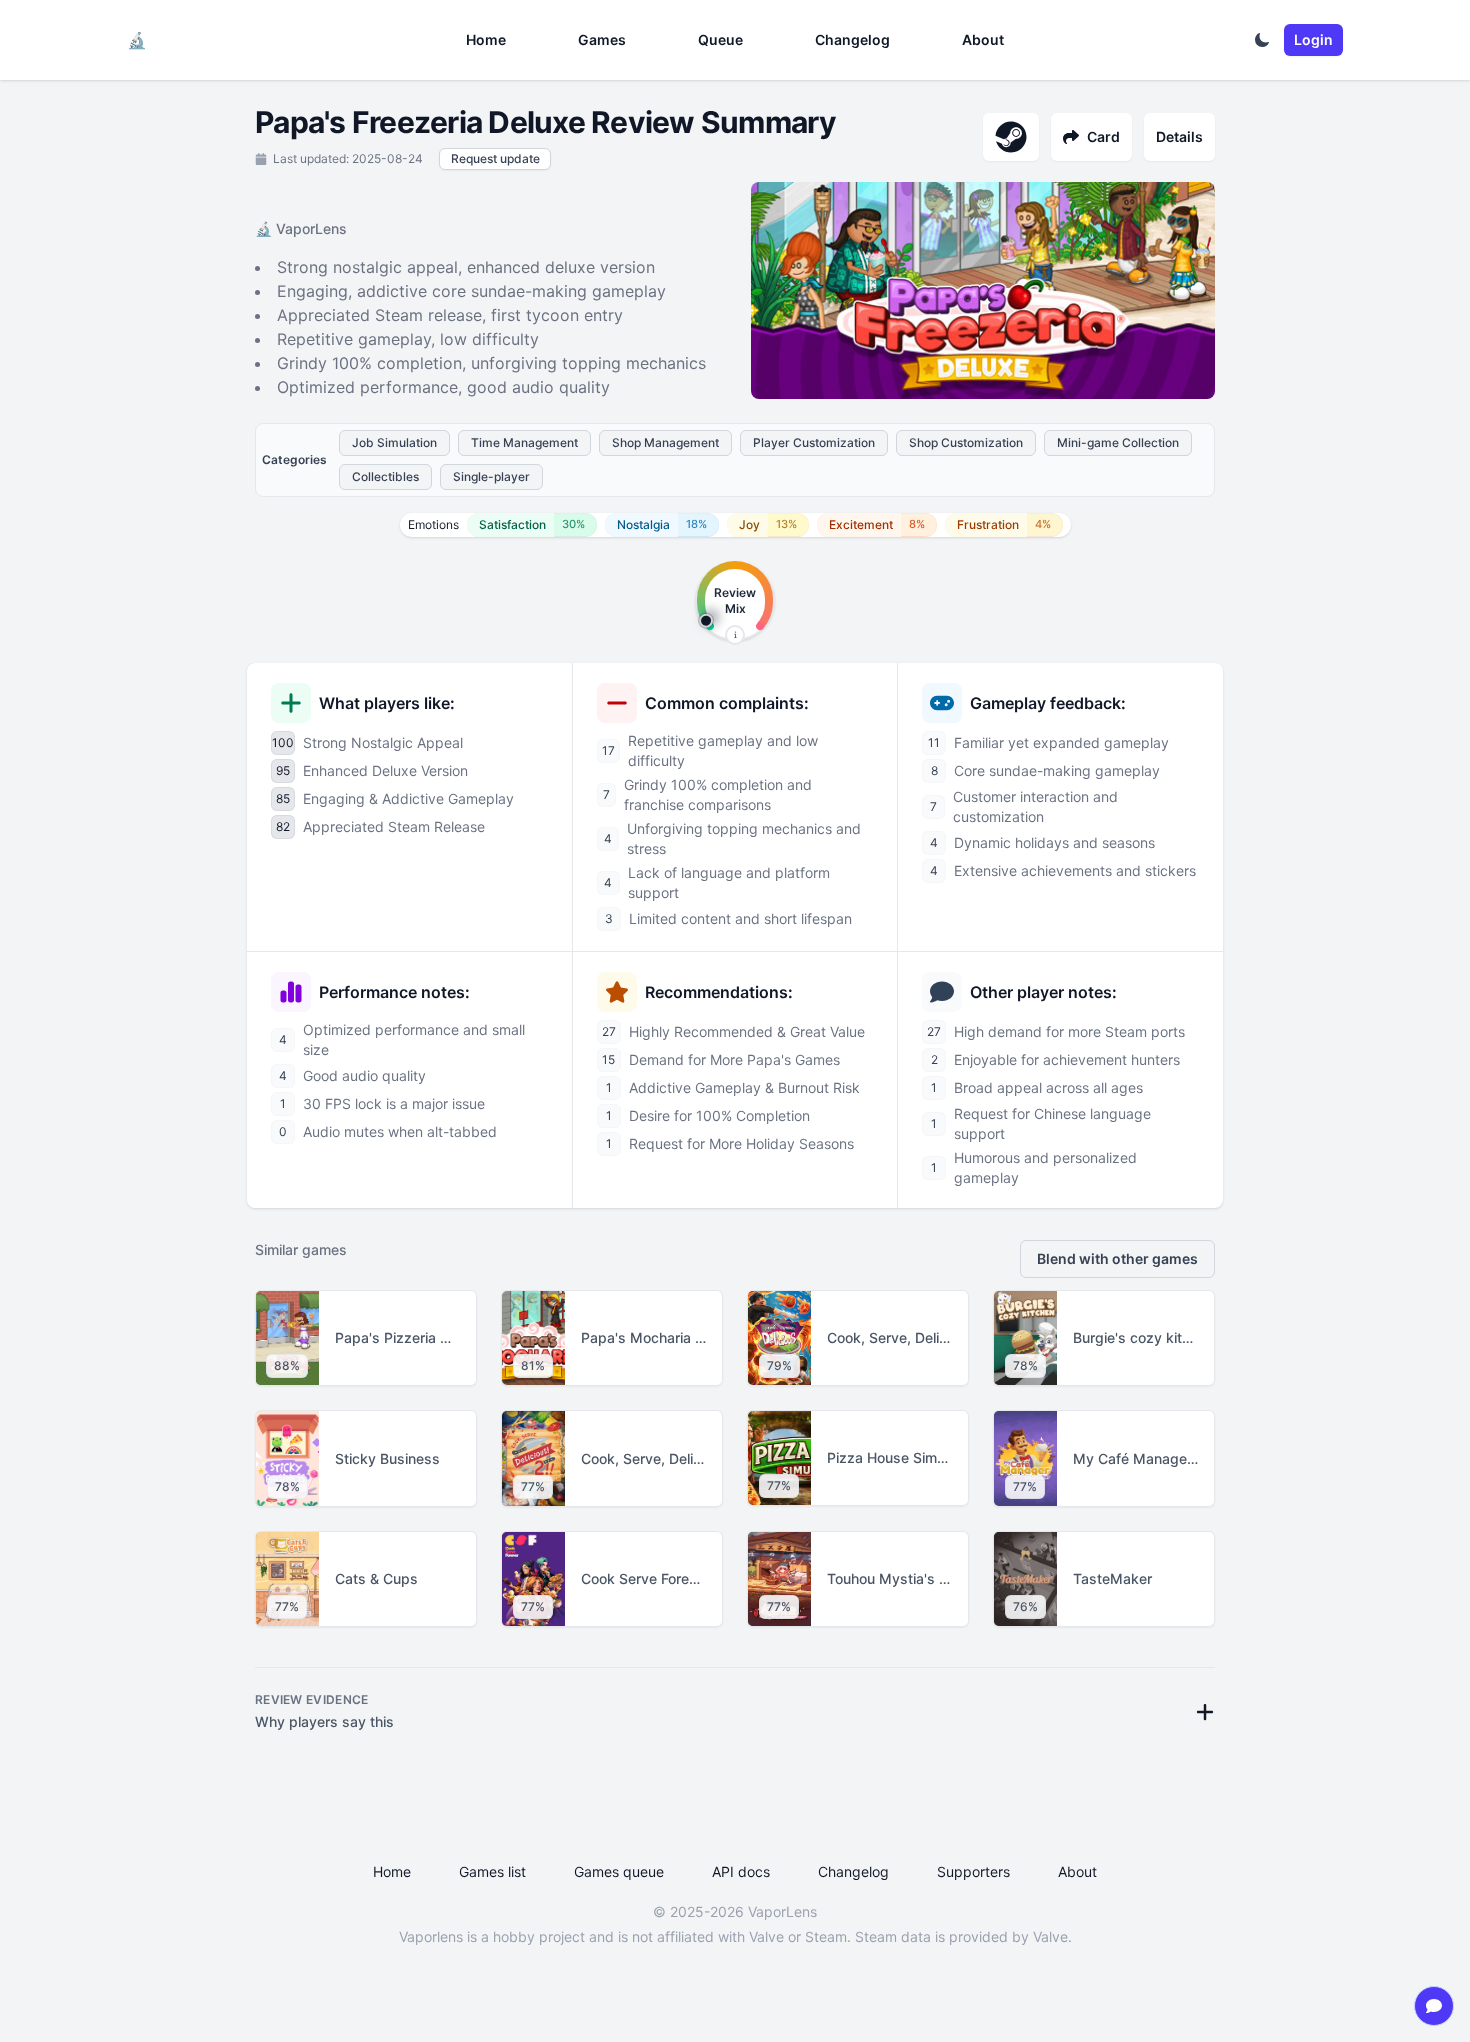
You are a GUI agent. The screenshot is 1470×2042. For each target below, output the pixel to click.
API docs (741, 1871)
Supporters (973, 1871)
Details (1179, 136)
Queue (720, 39)
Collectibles (385, 476)
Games (602, 39)
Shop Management (665, 442)
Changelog (852, 39)
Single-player (491, 476)
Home (486, 39)
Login (1313, 39)
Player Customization (814, 442)
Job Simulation (394, 442)
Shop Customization (966, 442)
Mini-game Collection (1118, 442)
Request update (495, 158)
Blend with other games (1117, 1258)
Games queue (619, 1871)
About (983, 39)
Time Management (524, 442)
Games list (492, 1871)
